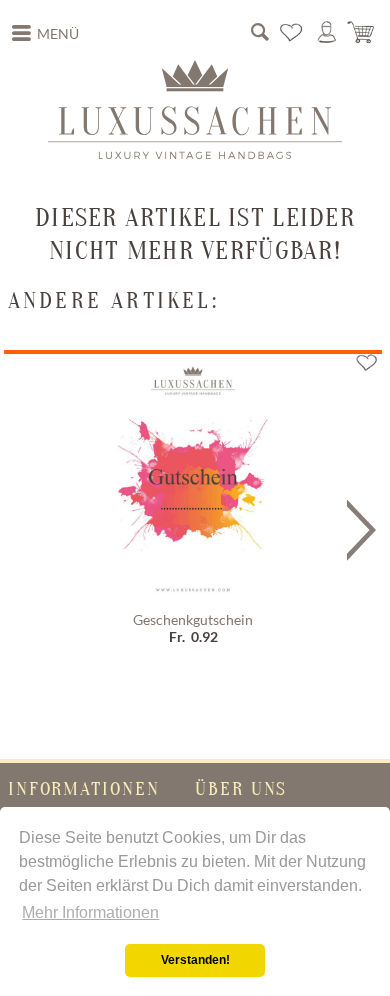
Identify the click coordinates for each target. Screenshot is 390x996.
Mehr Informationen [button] (90, 912)
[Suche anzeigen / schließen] (260, 33)
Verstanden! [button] (195, 960)
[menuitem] (46, 34)
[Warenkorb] (362, 33)
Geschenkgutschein (193, 620)
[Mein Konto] (327, 33)
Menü (58, 34)
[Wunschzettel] (292, 33)
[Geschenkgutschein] (193, 479)
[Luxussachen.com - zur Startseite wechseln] (195, 109)
